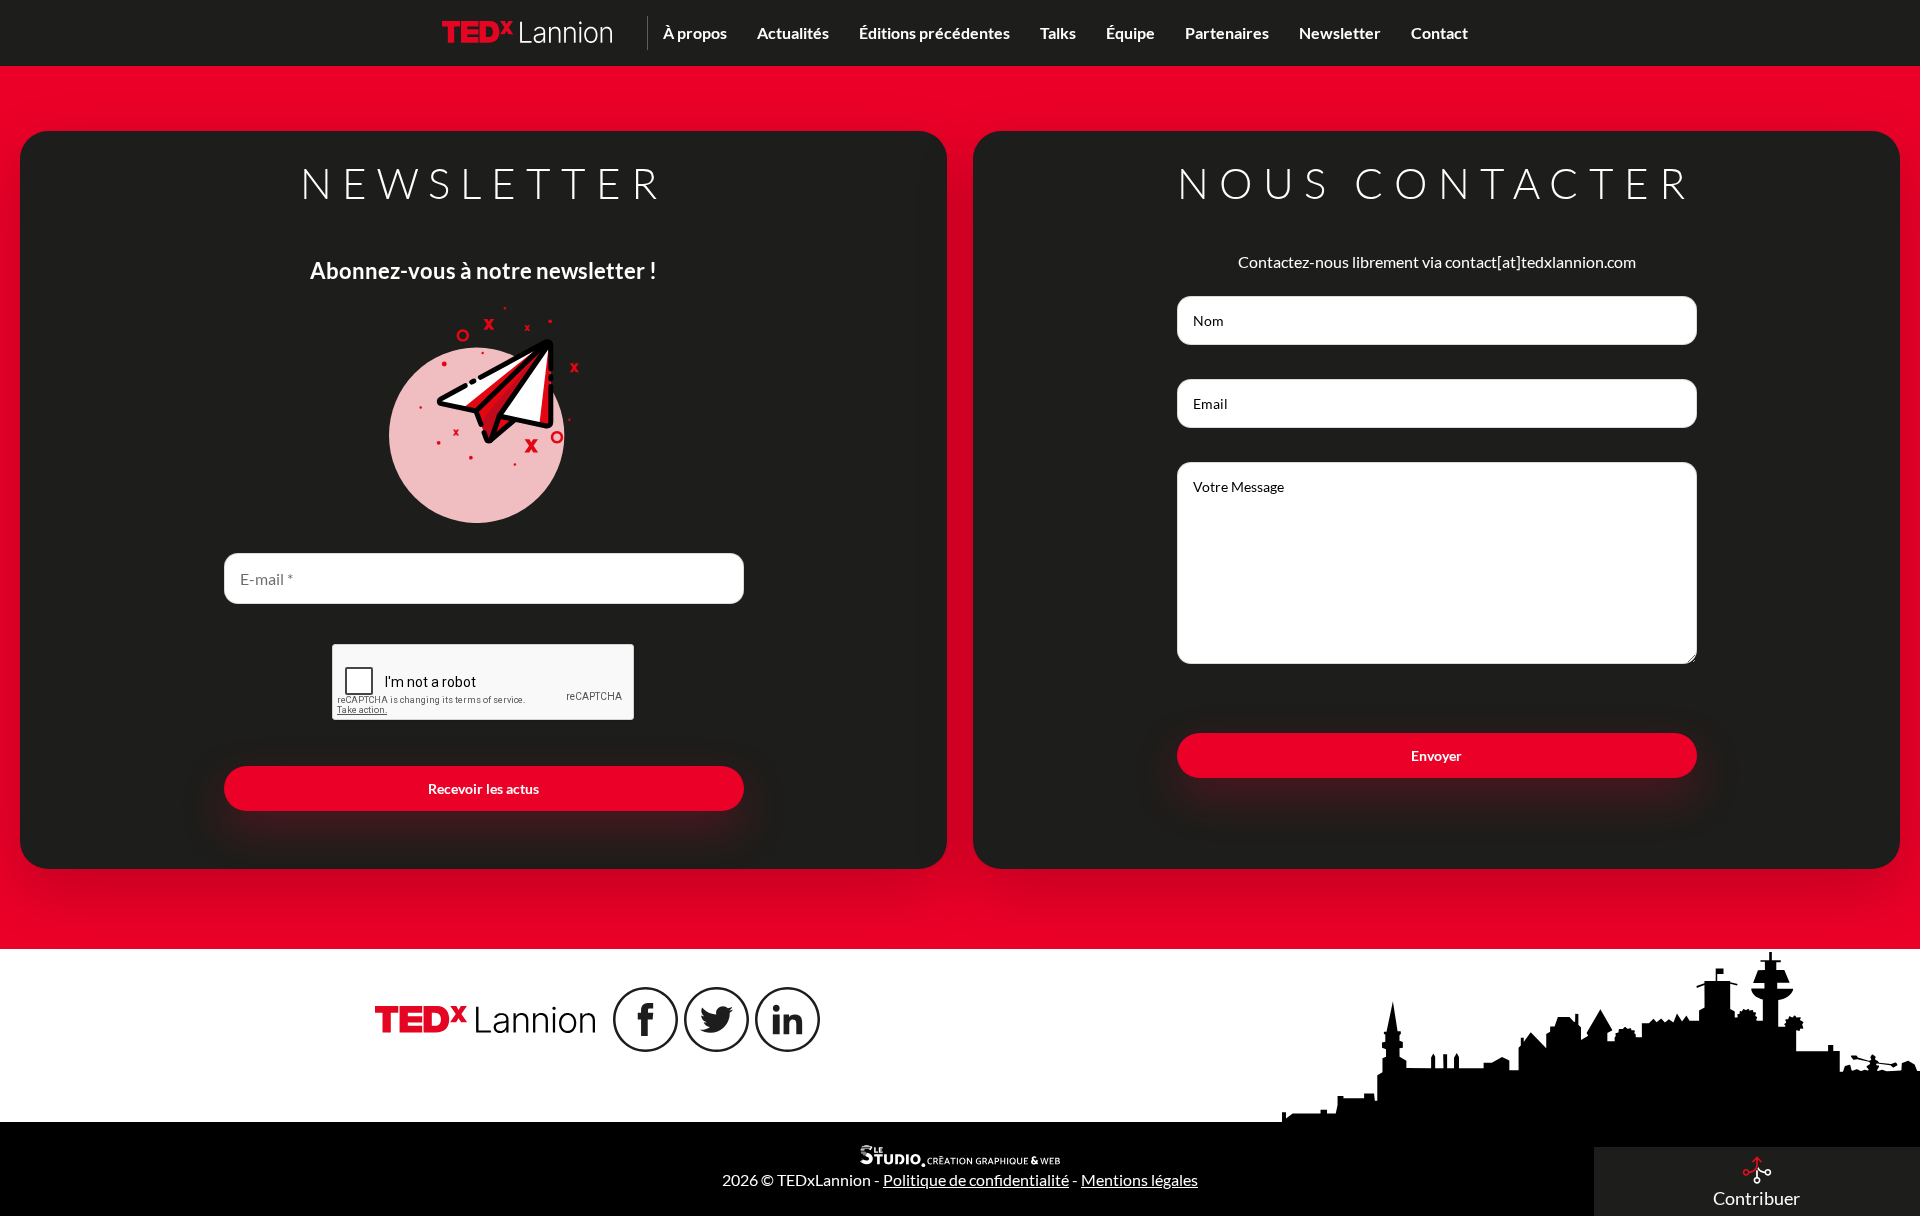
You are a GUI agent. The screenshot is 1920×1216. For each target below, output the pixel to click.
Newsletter (1340, 32)
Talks (1058, 32)
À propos (695, 32)
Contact (1439, 32)
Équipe (1130, 32)
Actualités (793, 32)
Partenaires (1227, 32)
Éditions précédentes (934, 32)
